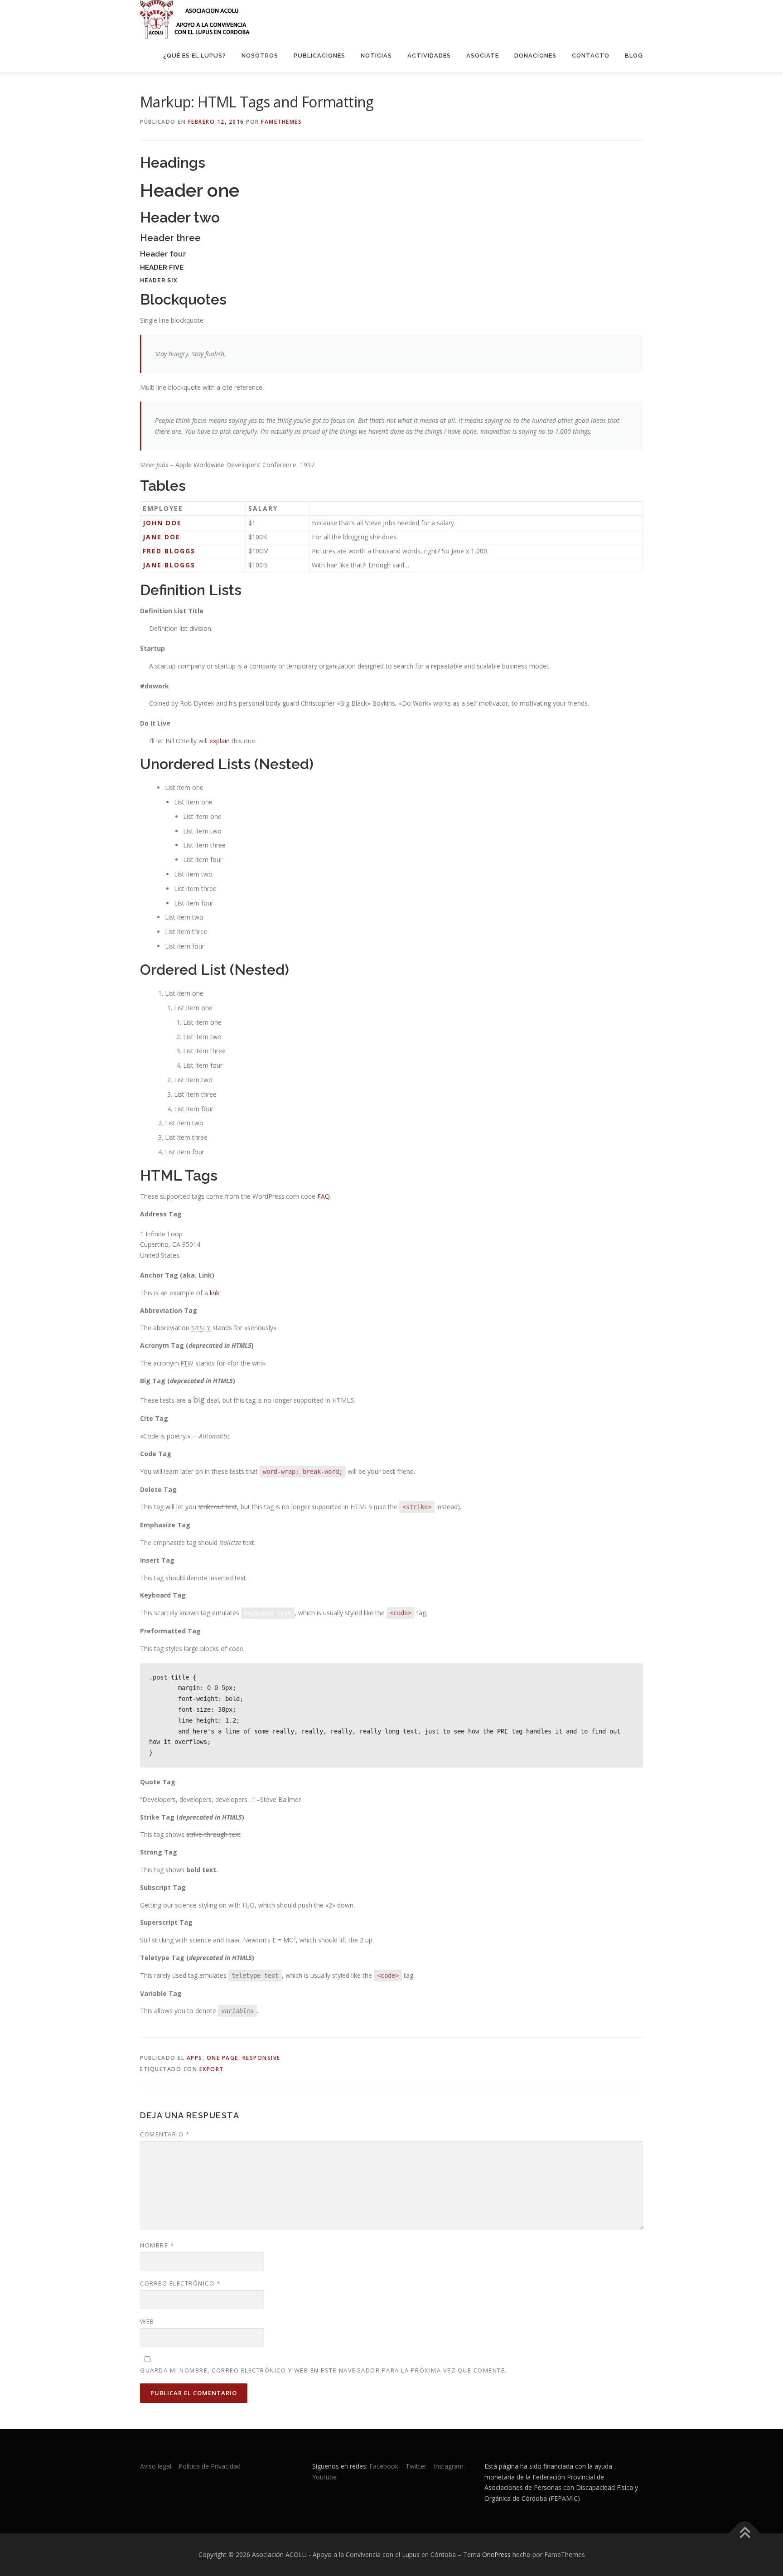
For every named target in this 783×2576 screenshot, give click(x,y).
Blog (634, 56)
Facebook (384, 2466)
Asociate (483, 56)
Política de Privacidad (210, 2466)
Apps (195, 2058)
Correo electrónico (180, 2283)
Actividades (429, 56)
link (215, 1293)
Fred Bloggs (169, 551)
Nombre (157, 2245)
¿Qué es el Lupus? (195, 56)
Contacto (591, 56)
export (212, 2069)
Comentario (165, 2134)
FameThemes (281, 122)
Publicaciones (319, 56)
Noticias (376, 56)
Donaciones (535, 56)
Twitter (417, 2466)
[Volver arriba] (745, 2534)
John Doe (162, 523)
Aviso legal (156, 2466)
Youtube (324, 2477)
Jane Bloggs (169, 565)
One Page (222, 2058)
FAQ (324, 1196)
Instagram (449, 2466)
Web (147, 2321)
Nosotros (260, 56)
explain (220, 741)
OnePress (496, 2554)
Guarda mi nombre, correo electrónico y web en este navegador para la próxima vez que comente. (324, 2370)
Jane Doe (162, 537)
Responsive (261, 2058)
